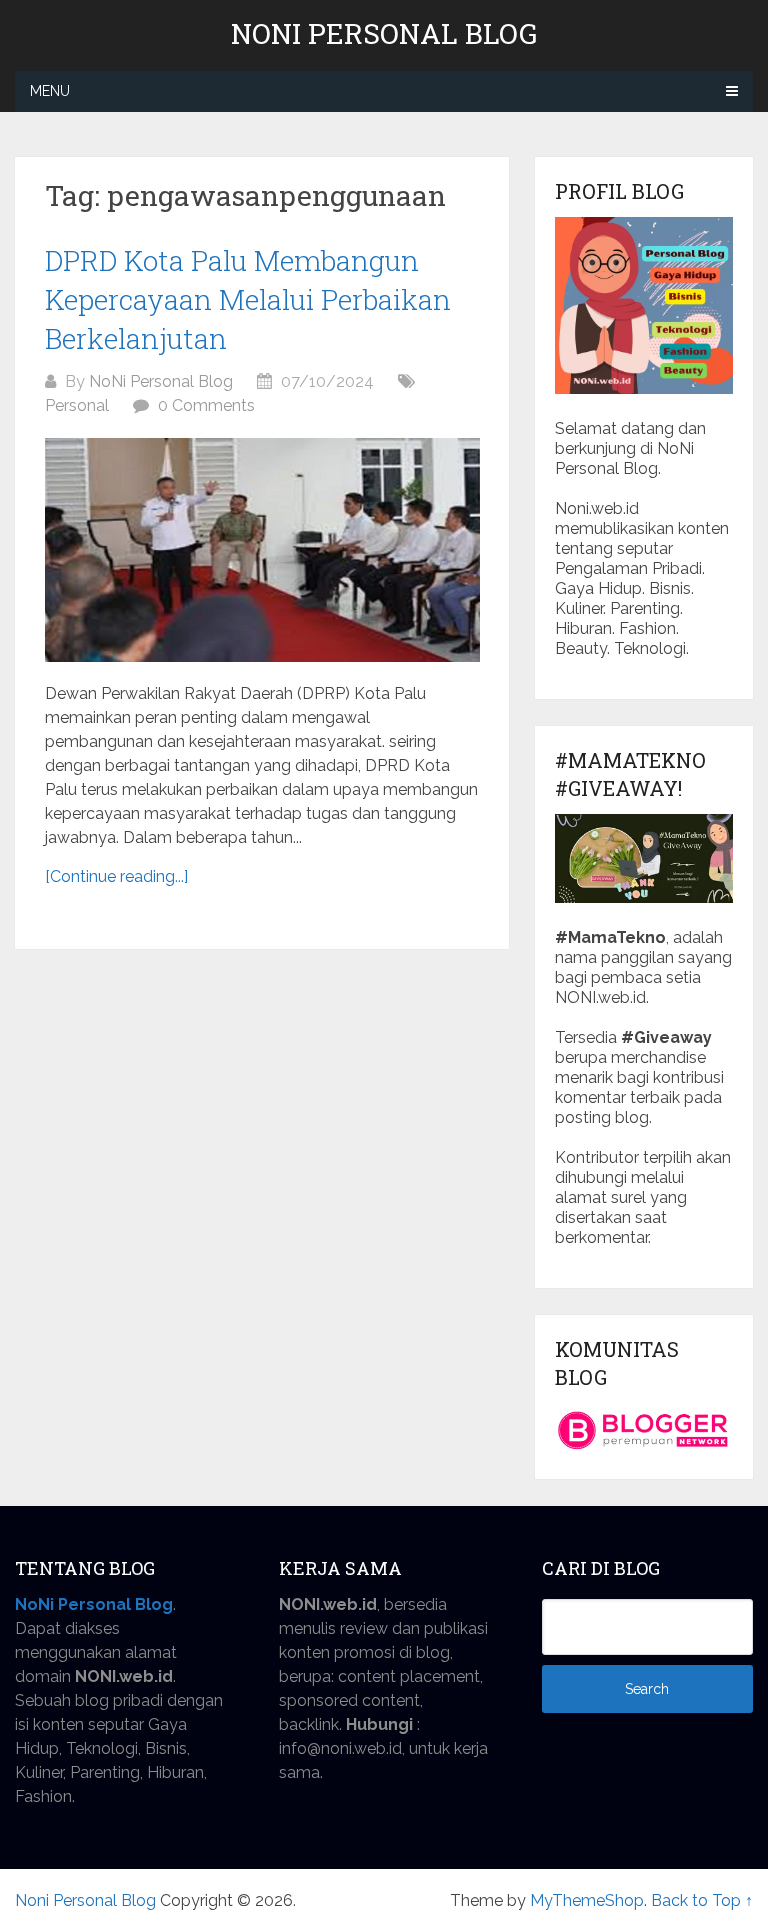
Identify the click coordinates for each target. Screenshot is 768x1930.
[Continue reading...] (116, 876)
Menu (50, 91)
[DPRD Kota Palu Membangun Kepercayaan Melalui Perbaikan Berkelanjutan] (262, 550)
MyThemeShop (587, 1900)
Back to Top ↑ (702, 1900)
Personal (77, 405)
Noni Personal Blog (384, 34)
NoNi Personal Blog (161, 381)
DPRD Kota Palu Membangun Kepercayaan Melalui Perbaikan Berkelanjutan (248, 299)
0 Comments (206, 405)
